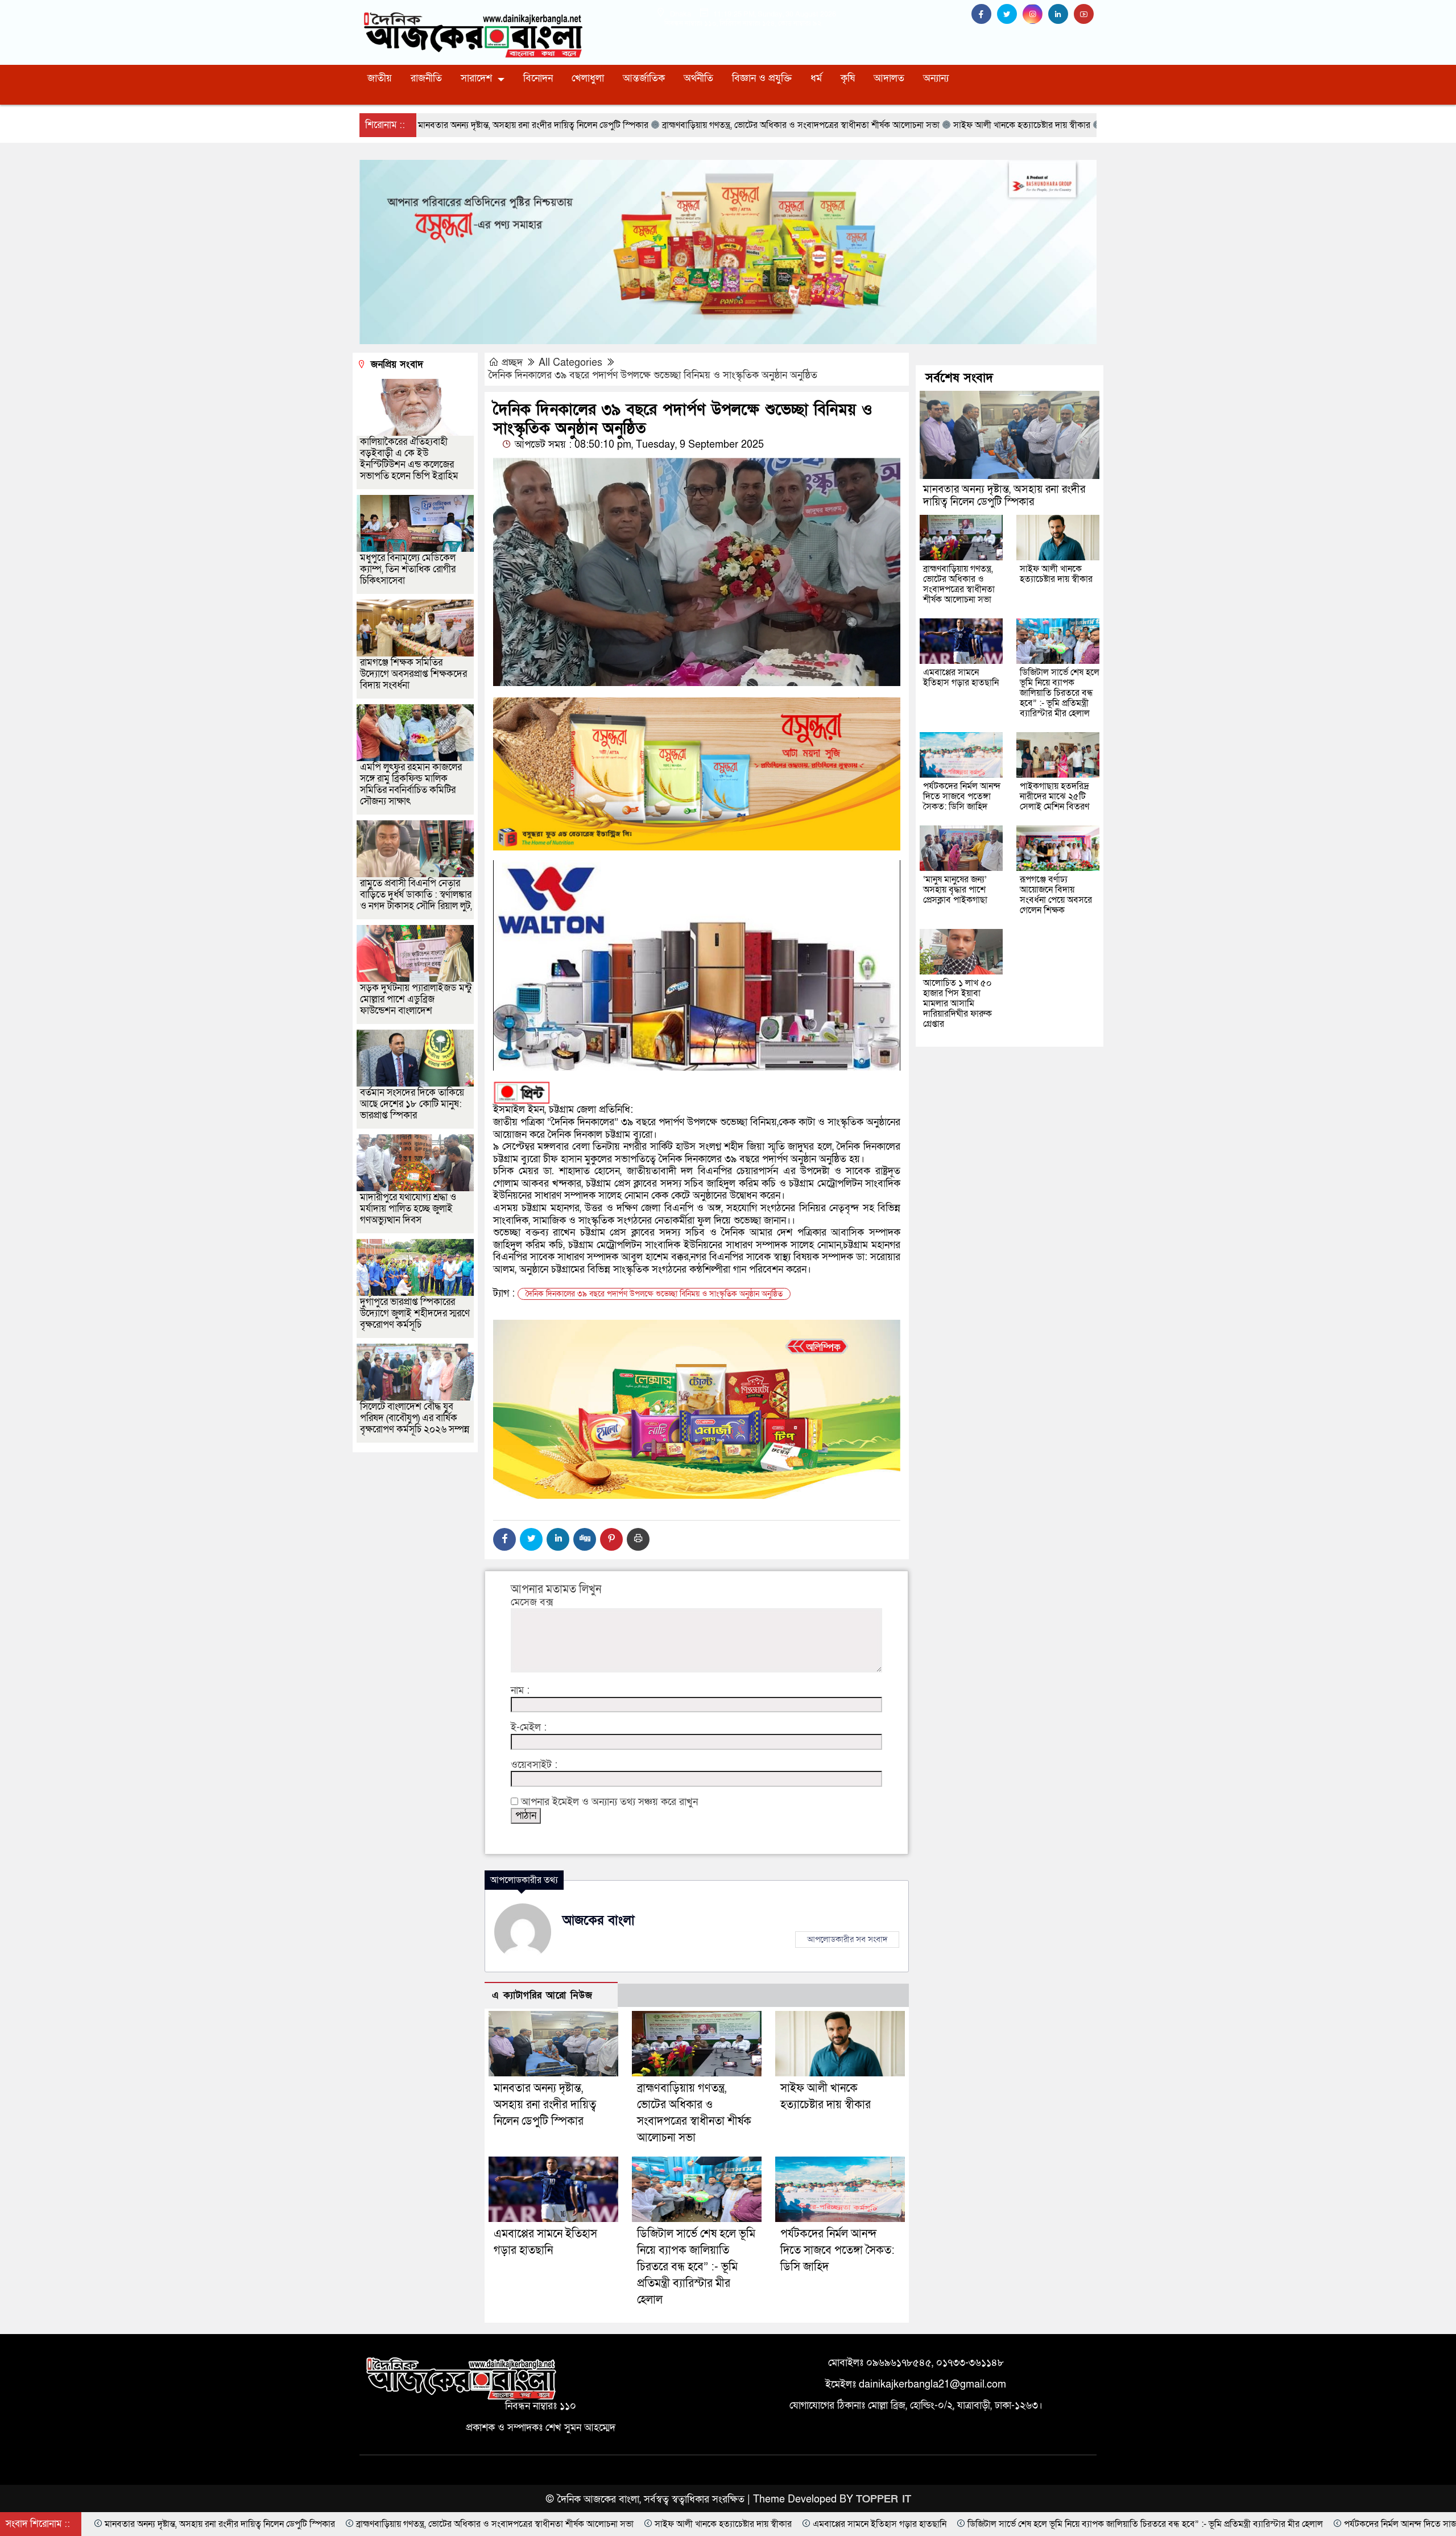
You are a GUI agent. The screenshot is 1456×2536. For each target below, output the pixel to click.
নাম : (520, 1691)
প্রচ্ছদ (512, 363)
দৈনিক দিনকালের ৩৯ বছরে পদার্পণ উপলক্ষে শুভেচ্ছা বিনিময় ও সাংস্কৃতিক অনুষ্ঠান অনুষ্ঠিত (654, 375)
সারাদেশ (476, 78)
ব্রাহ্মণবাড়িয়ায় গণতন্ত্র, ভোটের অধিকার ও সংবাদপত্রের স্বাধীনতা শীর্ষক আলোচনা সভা (959, 584)
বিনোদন (538, 78)
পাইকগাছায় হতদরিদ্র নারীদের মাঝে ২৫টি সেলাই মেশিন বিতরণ (1054, 796)
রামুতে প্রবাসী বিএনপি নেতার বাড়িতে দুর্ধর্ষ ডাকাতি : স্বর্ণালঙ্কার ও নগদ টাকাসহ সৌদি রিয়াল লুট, (416, 895)
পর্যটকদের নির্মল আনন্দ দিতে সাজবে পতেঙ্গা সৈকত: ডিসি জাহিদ (837, 2250)
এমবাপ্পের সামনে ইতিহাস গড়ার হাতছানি (961, 678)
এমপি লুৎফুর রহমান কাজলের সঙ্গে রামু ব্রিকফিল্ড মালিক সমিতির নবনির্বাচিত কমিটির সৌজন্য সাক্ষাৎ (411, 784)
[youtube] (1085, 15)
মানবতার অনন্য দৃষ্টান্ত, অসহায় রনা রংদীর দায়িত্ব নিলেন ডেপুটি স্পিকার (545, 2105)
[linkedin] (1061, 15)
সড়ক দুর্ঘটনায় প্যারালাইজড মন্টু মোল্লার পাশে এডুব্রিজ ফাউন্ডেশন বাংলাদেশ (416, 999)
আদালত (889, 78)
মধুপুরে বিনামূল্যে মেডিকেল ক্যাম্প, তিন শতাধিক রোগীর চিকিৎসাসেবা (408, 569)
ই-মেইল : (529, 1728)
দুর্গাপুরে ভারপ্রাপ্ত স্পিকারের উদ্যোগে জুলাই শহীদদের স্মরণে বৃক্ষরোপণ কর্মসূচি (415, 1313)
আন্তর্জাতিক (644, 78)
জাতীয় (380, 78)
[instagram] (1035, 15)
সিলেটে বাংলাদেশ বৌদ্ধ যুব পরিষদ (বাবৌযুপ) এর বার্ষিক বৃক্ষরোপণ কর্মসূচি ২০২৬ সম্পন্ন (415, 1418)
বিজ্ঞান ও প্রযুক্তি (762, 78)
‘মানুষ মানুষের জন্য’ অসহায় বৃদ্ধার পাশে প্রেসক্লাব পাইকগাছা (955, 890)
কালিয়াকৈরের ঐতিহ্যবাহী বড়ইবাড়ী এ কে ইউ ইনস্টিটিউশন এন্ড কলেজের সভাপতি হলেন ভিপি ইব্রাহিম (409, 459)
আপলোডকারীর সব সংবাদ (847, 1939)
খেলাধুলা (588, 78)
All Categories (570, 363)
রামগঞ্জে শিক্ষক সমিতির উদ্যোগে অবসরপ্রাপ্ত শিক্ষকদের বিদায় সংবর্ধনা (413, 674)
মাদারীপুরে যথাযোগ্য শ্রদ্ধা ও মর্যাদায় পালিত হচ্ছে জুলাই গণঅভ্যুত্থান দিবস (408, 1209)
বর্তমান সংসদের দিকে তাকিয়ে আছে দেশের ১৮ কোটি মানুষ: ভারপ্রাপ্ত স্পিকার (412, 1104)
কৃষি (848, 78)
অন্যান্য (936, 78)
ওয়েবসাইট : (534, 1765)
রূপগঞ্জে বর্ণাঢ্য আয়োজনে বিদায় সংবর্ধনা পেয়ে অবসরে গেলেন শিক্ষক (1056, 895)
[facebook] (984, 15)
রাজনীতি (426, 78)
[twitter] (1010, 15)
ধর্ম (816, 78)
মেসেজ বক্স (532, 1602)
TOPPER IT (884, 2499)
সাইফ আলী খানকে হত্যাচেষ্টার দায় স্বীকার (1056, 574)
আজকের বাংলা (599, 1920)
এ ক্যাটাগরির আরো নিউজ (542, 1995)
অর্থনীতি (698, 78)
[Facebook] (504, 1539)
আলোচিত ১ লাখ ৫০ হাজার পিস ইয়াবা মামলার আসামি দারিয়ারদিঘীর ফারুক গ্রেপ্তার (957, 1003)
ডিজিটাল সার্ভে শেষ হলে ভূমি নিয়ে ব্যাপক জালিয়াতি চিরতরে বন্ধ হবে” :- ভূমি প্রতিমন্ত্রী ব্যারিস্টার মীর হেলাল (696, 2267)
